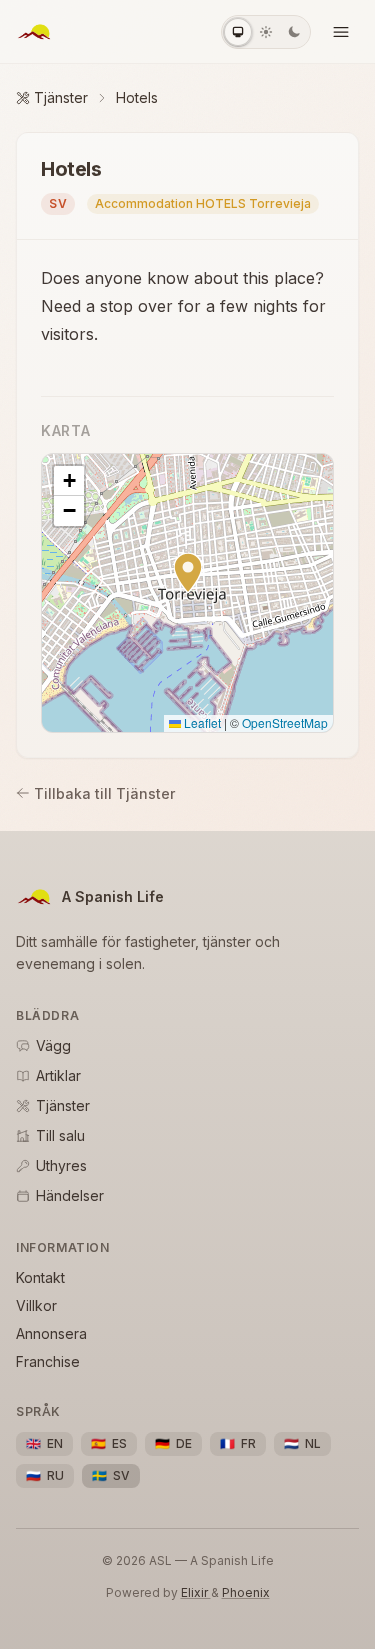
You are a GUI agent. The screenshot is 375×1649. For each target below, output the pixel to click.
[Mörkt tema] (294, 32)
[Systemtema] (238, 32)
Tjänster (61, 97)
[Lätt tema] (266, 32)
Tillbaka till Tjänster (104, 793)
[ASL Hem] (34, 32)
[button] (188, 573)
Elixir (196, 1592)
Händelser (70, 1195)
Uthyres (61, 1165)
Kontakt (40, 1277)
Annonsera (51, 1333)
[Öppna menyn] (341, 32)
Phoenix (246, 1592)
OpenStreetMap (285, 722)
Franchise (48, 1361)
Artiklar (58, 1075)
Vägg (53, 1045)
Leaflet (201, 722)
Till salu (60, 1135)
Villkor (36, 1305)
